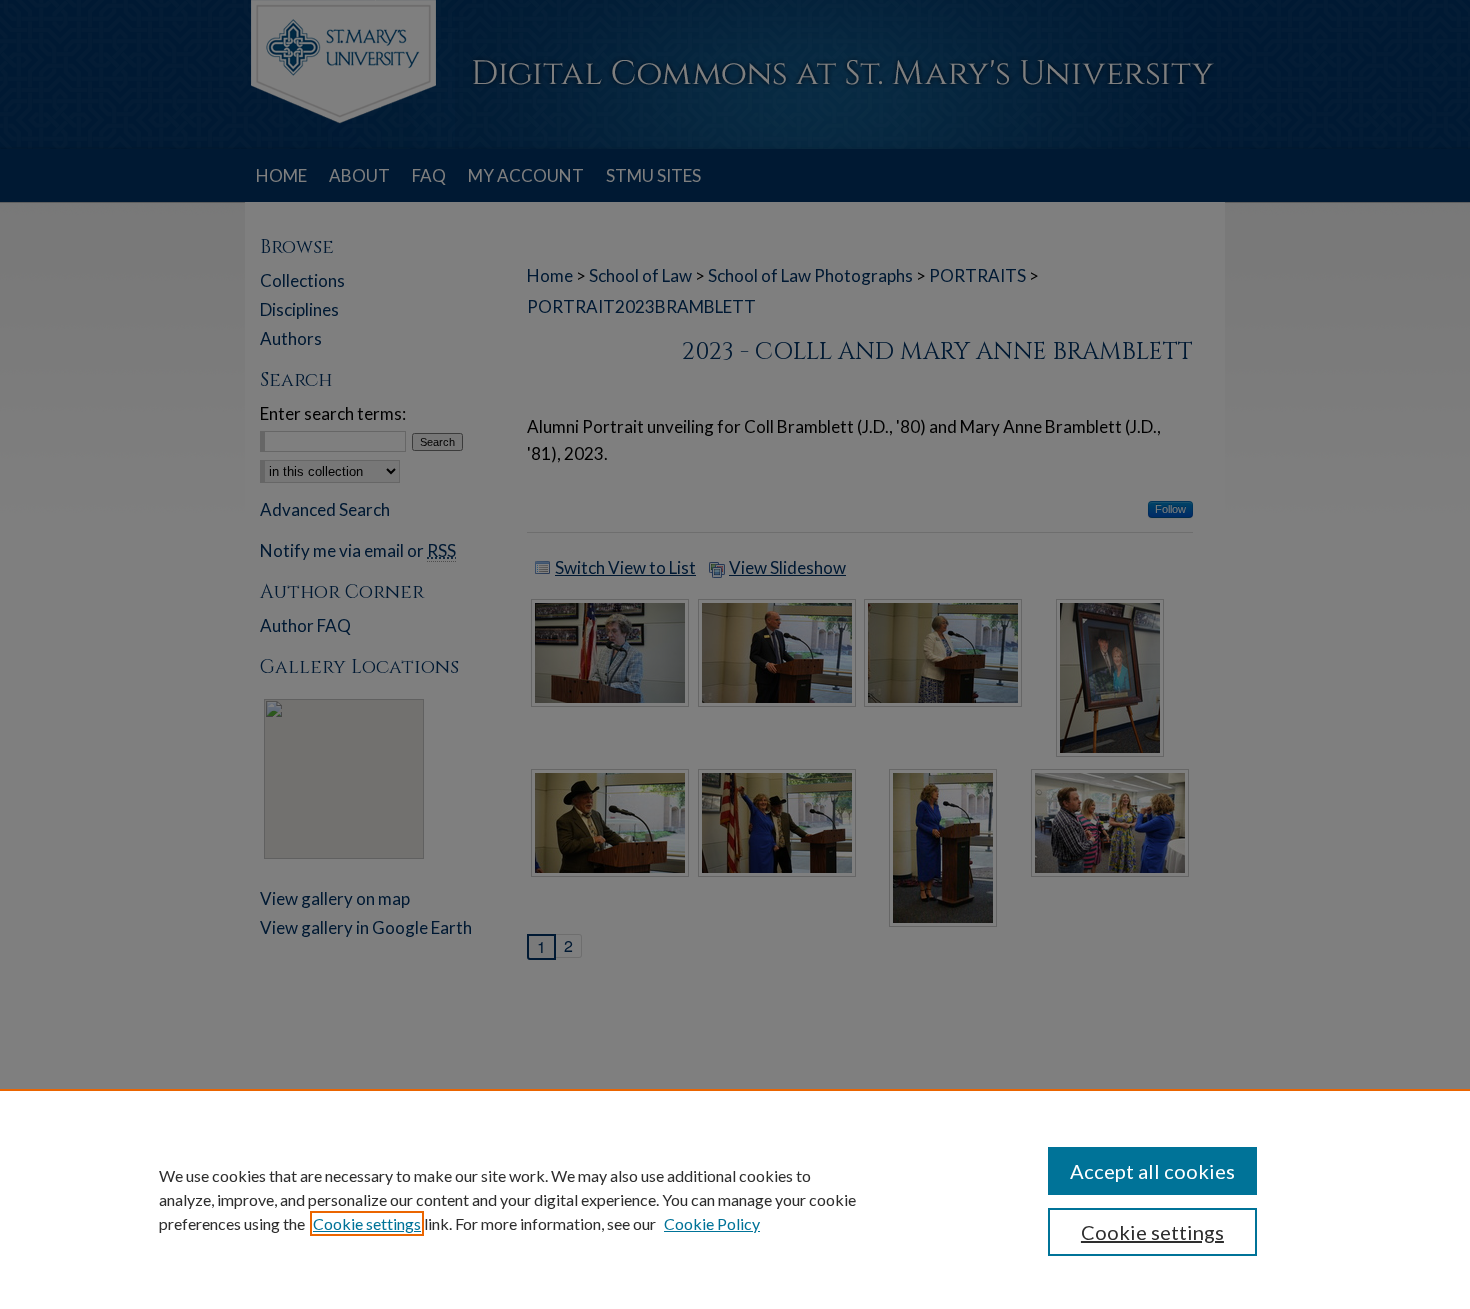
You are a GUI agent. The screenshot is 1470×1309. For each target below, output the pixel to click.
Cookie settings (367, 1223)
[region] (735, 1199)
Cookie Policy (712, 1223)
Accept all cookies (1152, 1171)
